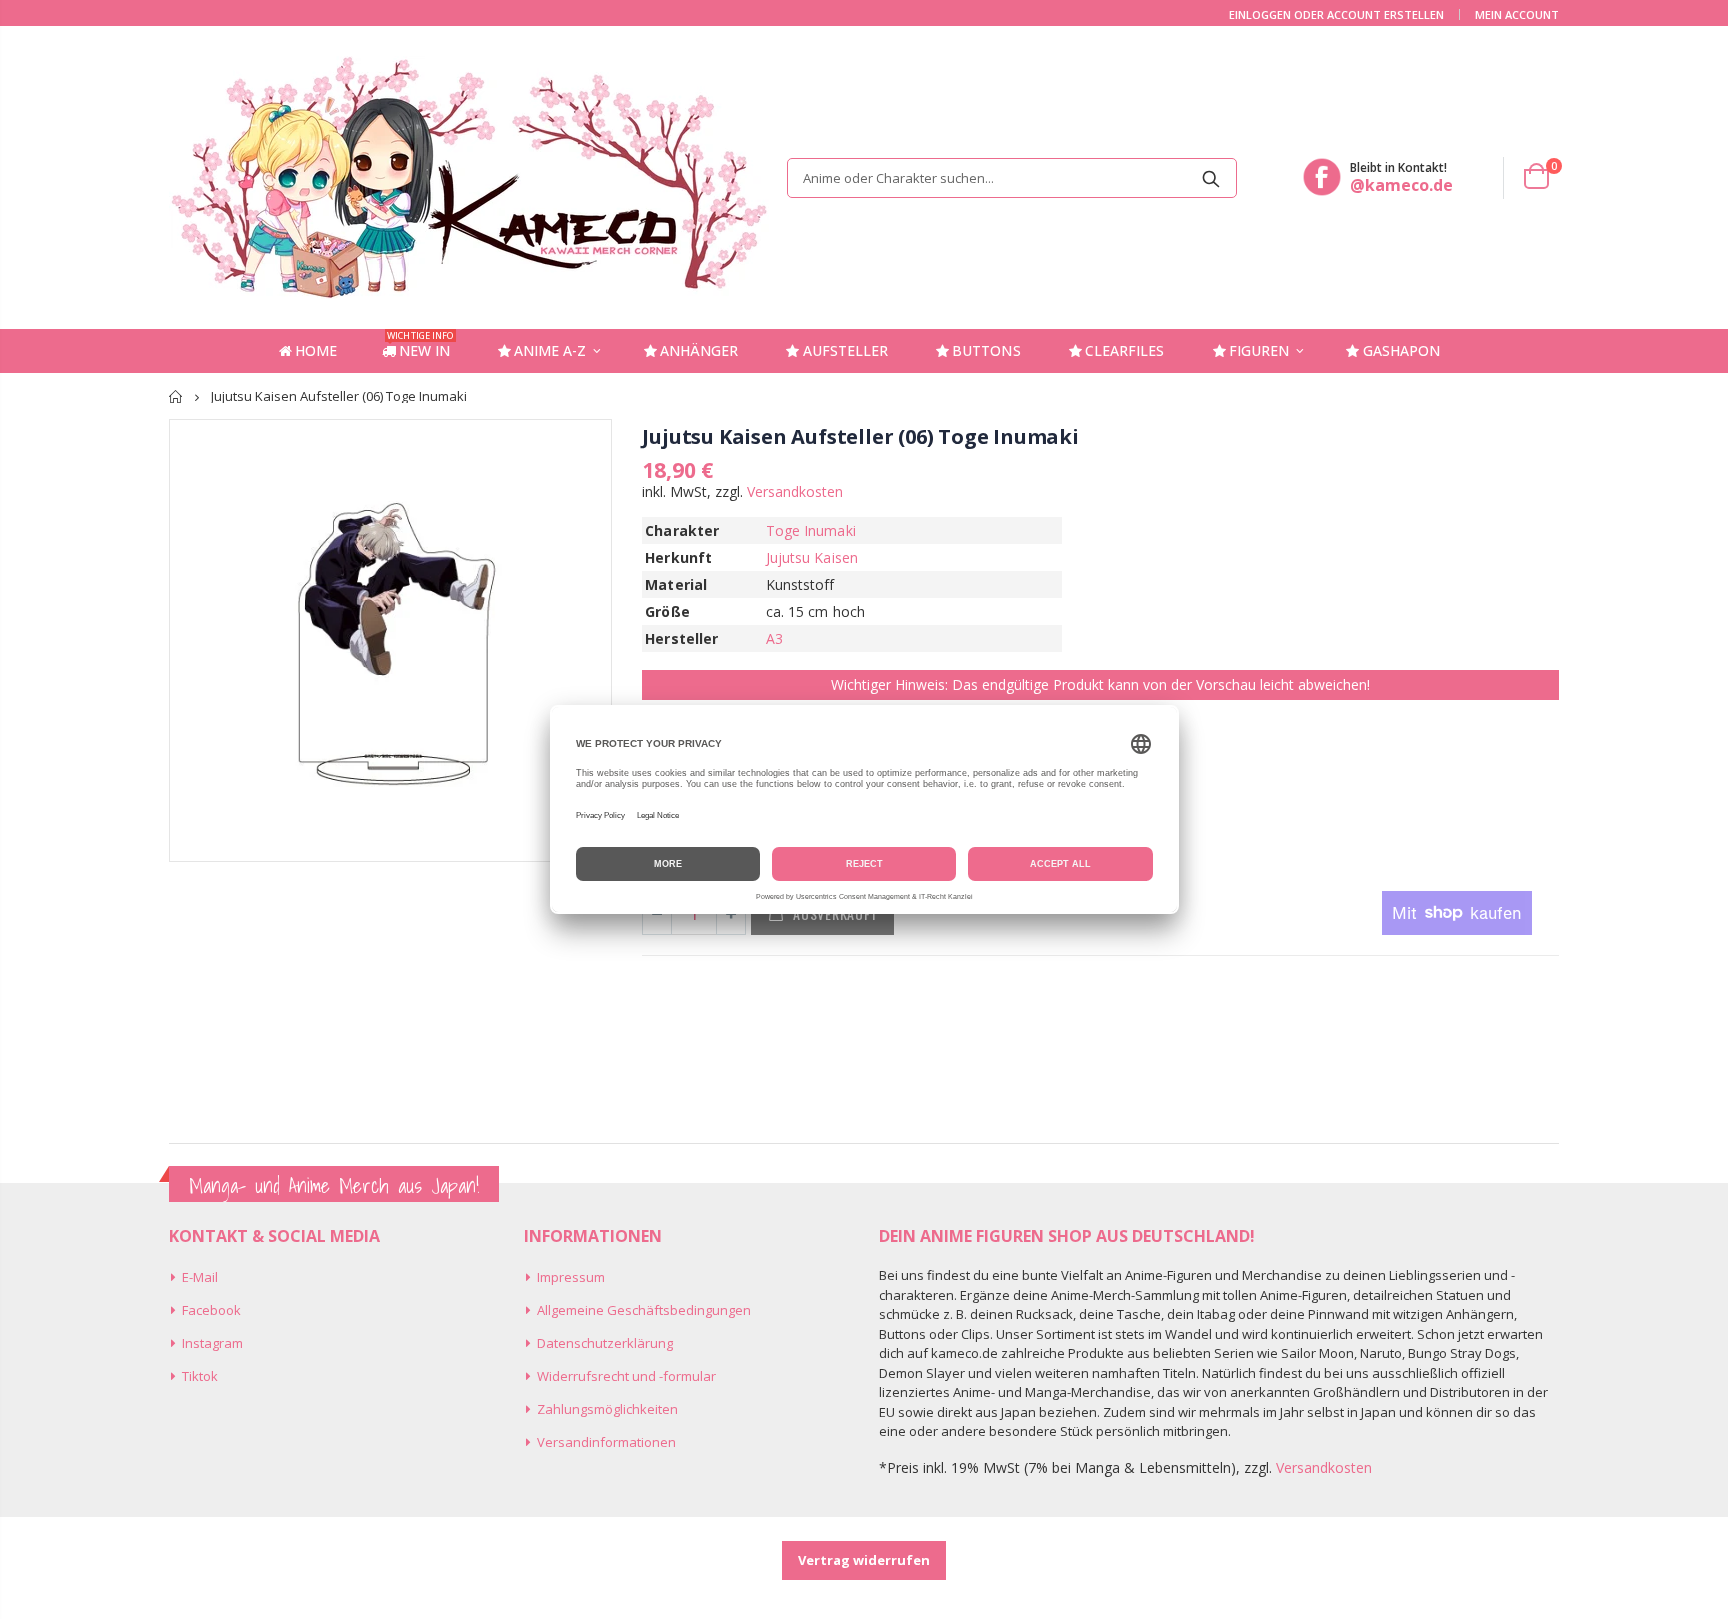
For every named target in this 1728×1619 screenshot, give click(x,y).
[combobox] (1012, 178)
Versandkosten (795, 491)
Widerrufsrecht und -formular (626, 1376)
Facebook (211, 1310)
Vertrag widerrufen (864, 1560)
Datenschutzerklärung (605, 1343)
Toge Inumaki (811, 530)
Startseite (176, 396)
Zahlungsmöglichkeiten (607, 1409)
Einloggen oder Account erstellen (1336, 14)
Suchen (1211, 178)
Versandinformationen (606, 1442)
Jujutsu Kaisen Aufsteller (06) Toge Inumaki (860, 436)
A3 (774, 638)
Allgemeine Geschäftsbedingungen (644, 1310)
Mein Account (1517, 14)
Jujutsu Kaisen (812, 557)
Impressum (571, 1277)
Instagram (212, 1343)
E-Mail (200, 1277)
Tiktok (200, 1376)
